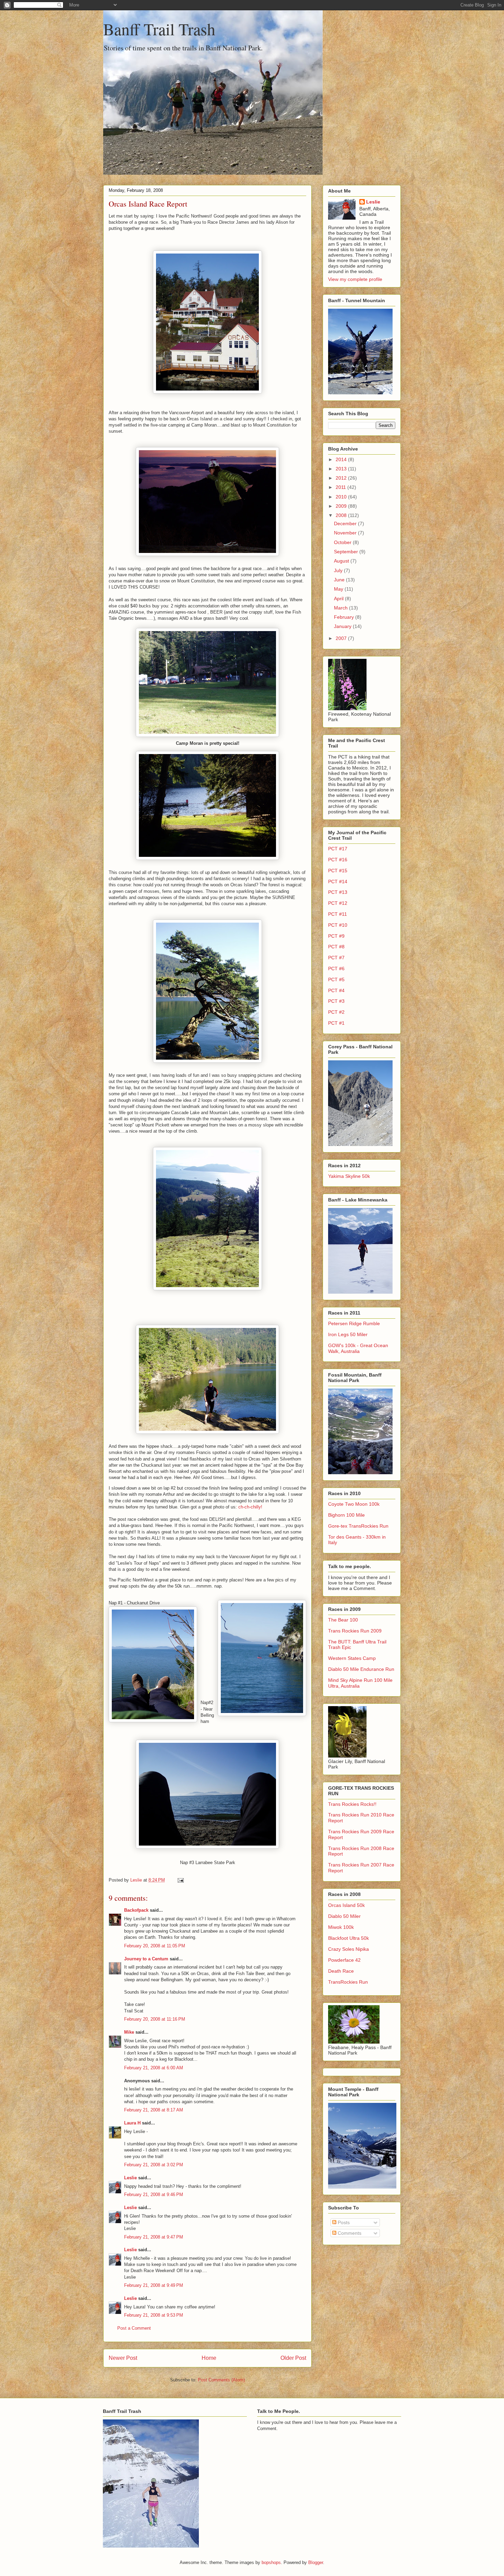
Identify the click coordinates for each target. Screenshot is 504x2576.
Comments (349, 2233)
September (347, 552)
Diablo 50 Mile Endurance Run (361, 1669)
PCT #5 (336, 979)
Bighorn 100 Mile (346, 1515)
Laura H (132, 2123)
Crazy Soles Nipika (349, 1949)
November (346, 533)
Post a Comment (134, 2328)
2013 (342, 469)
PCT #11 (338, 914)
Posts (343, 2222)
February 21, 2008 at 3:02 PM (154, 2165)
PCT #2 (336, 1012)
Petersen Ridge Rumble (354, 1323)
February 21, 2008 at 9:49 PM (154, 2285)
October (343, 542)
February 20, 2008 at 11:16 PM (155, 2019)
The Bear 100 (343, 1620)
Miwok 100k (341, 1927)
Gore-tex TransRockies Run (358, 1526)
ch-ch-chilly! (250, 1507)
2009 (342, 506)
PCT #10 (338, 925)
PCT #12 (338, 903)
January (343, 626)
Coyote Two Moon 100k (354, 1504)
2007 (342, 638)
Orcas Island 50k (346, 1905)
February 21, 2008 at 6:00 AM (154, 2068)
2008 (342, 515)
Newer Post (123, 2358)
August (342, 561)
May (339, 589)
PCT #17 (338, 849)
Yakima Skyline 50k (349, 1176)
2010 (342, 497)
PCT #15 (338, 871)
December (346, 523)
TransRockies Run (348, 1982)
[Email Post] (180, 1880)
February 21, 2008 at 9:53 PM (154, 2315)
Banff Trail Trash (159, 29)
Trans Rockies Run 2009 (355, 1631)
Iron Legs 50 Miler (348, 1334)
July (339, 570)
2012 (342, 478)
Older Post (293, 2358)
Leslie (130, 2178)
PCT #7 (336, 958)
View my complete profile (355, 279)
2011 (341, 487)
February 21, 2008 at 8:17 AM (154, 2110)
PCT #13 (338, 892)
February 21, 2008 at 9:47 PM (154, 2237)
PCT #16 (338, 860)
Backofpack (136, 1910)
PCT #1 (336, 1023)
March (341, 608)
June (340, 580)
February (345, 617)
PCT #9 (336, 936)
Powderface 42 (344, 1960)
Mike (129, 2032)
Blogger (316, 2562)
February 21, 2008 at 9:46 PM (154, 2195)
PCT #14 (338, 882)
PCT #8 (336, 947)
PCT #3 (336, 1001)
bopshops (271, 2562)
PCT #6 (336, 969)
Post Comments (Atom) (221, 2380)
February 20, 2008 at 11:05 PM (155, 1946)
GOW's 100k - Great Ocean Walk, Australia (358, 1348)
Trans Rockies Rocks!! (352, 1804)
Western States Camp (352, 1658)
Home (209, 2358)
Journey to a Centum (146, 1959)
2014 (342, 459)
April (339, 599)
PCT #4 (336, 990)
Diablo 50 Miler (344, 1916)
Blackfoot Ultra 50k (349, 1938)
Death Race (341, 1971)
